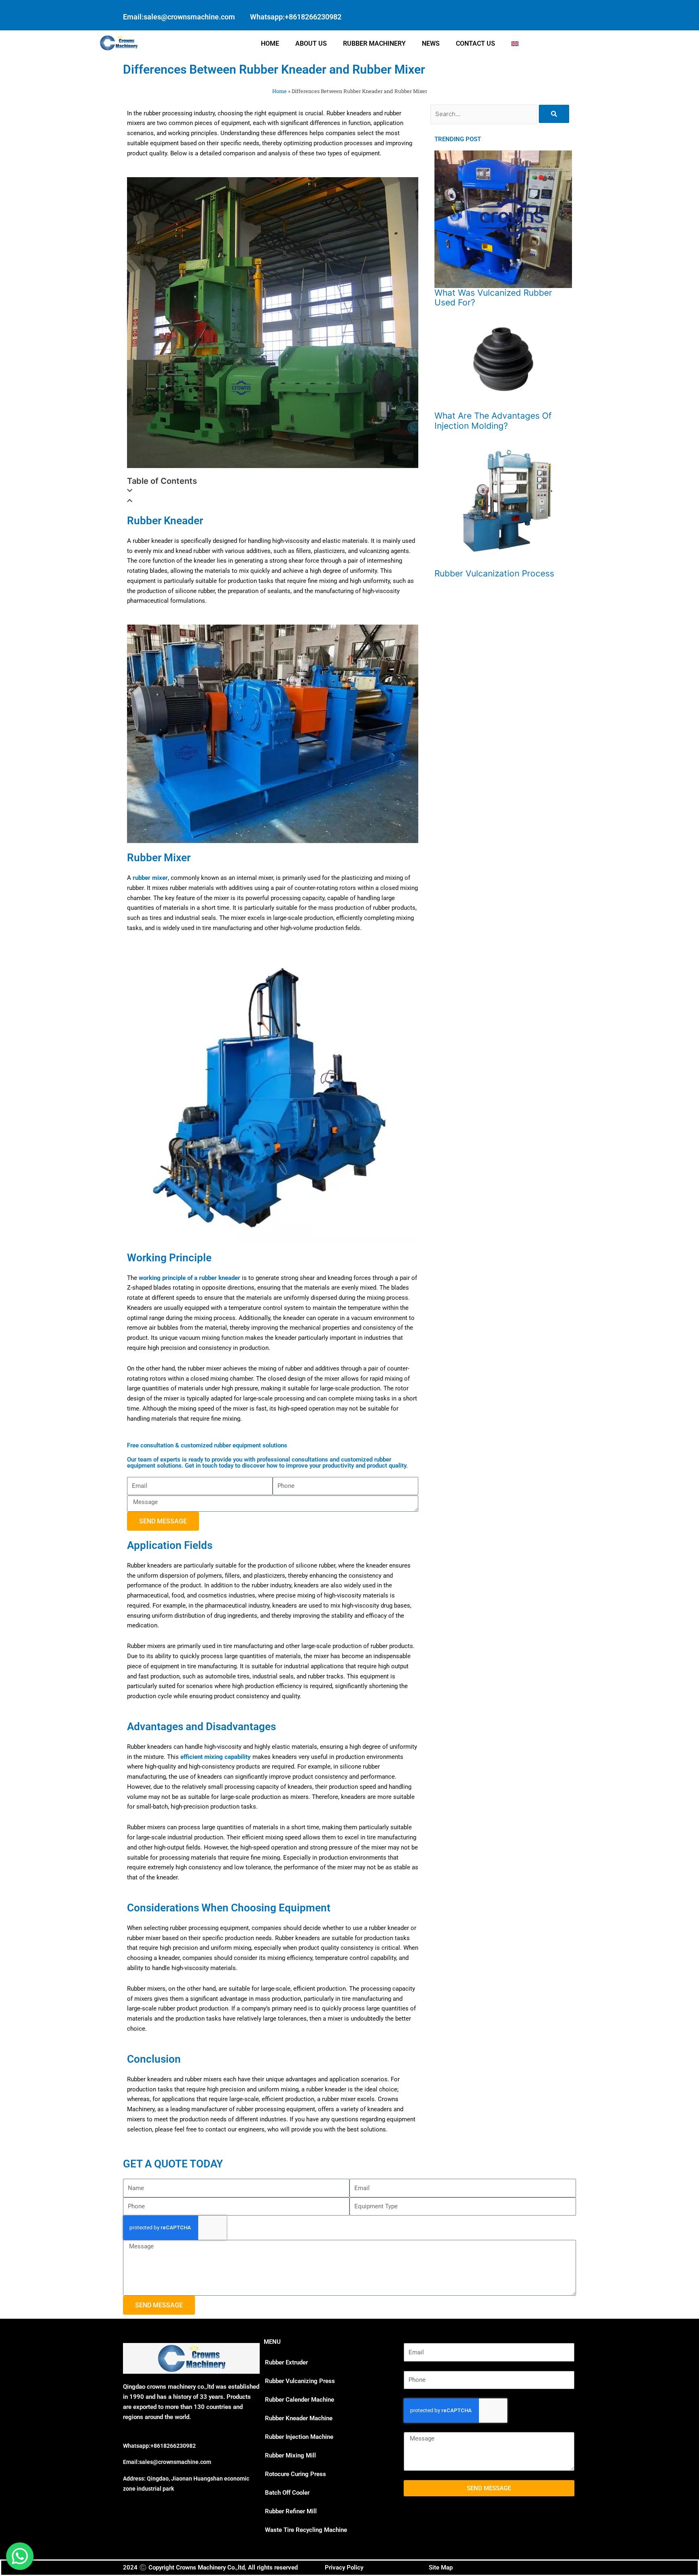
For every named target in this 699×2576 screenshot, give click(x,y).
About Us (311, 43)
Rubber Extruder (286, 2362)
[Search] (554, 114)
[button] (273, 491)
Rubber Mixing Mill (290, 2455)
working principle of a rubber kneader (190, 1278)
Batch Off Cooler (287, 2493)
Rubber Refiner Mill (291, 2511)
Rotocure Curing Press (295, 2474)
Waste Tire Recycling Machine (306, 2530)
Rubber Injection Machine (299, 2437)
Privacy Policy (344, 2568)
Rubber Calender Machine (300, 2400)
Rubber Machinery (374, 43)
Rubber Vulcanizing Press (300, 2381)
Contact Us (476, 43)
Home (270, 43)
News (431, 43)
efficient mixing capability (216, 1757)
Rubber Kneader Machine (299, 2418)
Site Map (441, 2568)
